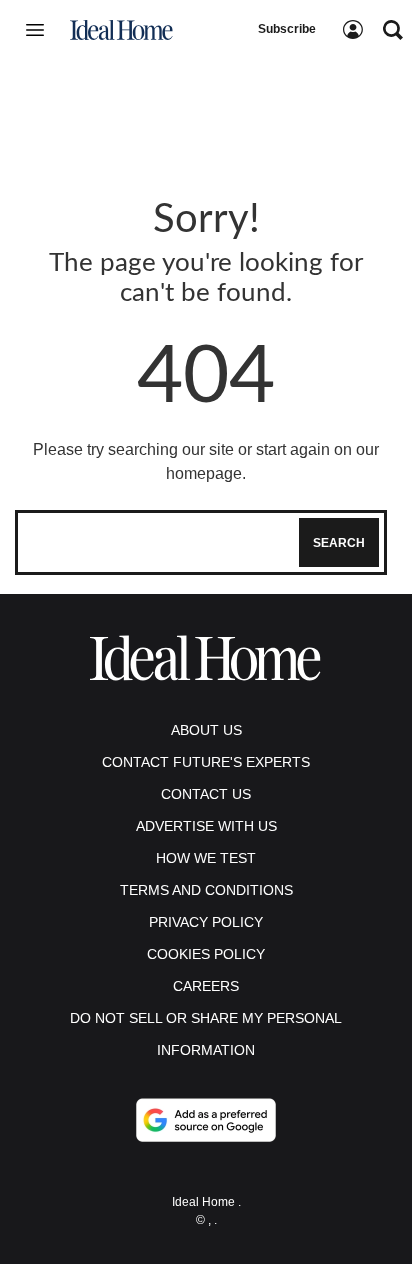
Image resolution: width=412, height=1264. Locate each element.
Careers (206, 986)
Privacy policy (206, 922)
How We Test (206, 858)
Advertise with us (206, 826)
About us (206, 730)
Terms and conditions (206, 890)
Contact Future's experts (206, 762)
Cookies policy (206, 954)
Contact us (206, 794)
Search (339, 543)
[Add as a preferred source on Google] (206, 1120)
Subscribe (287, 29)
